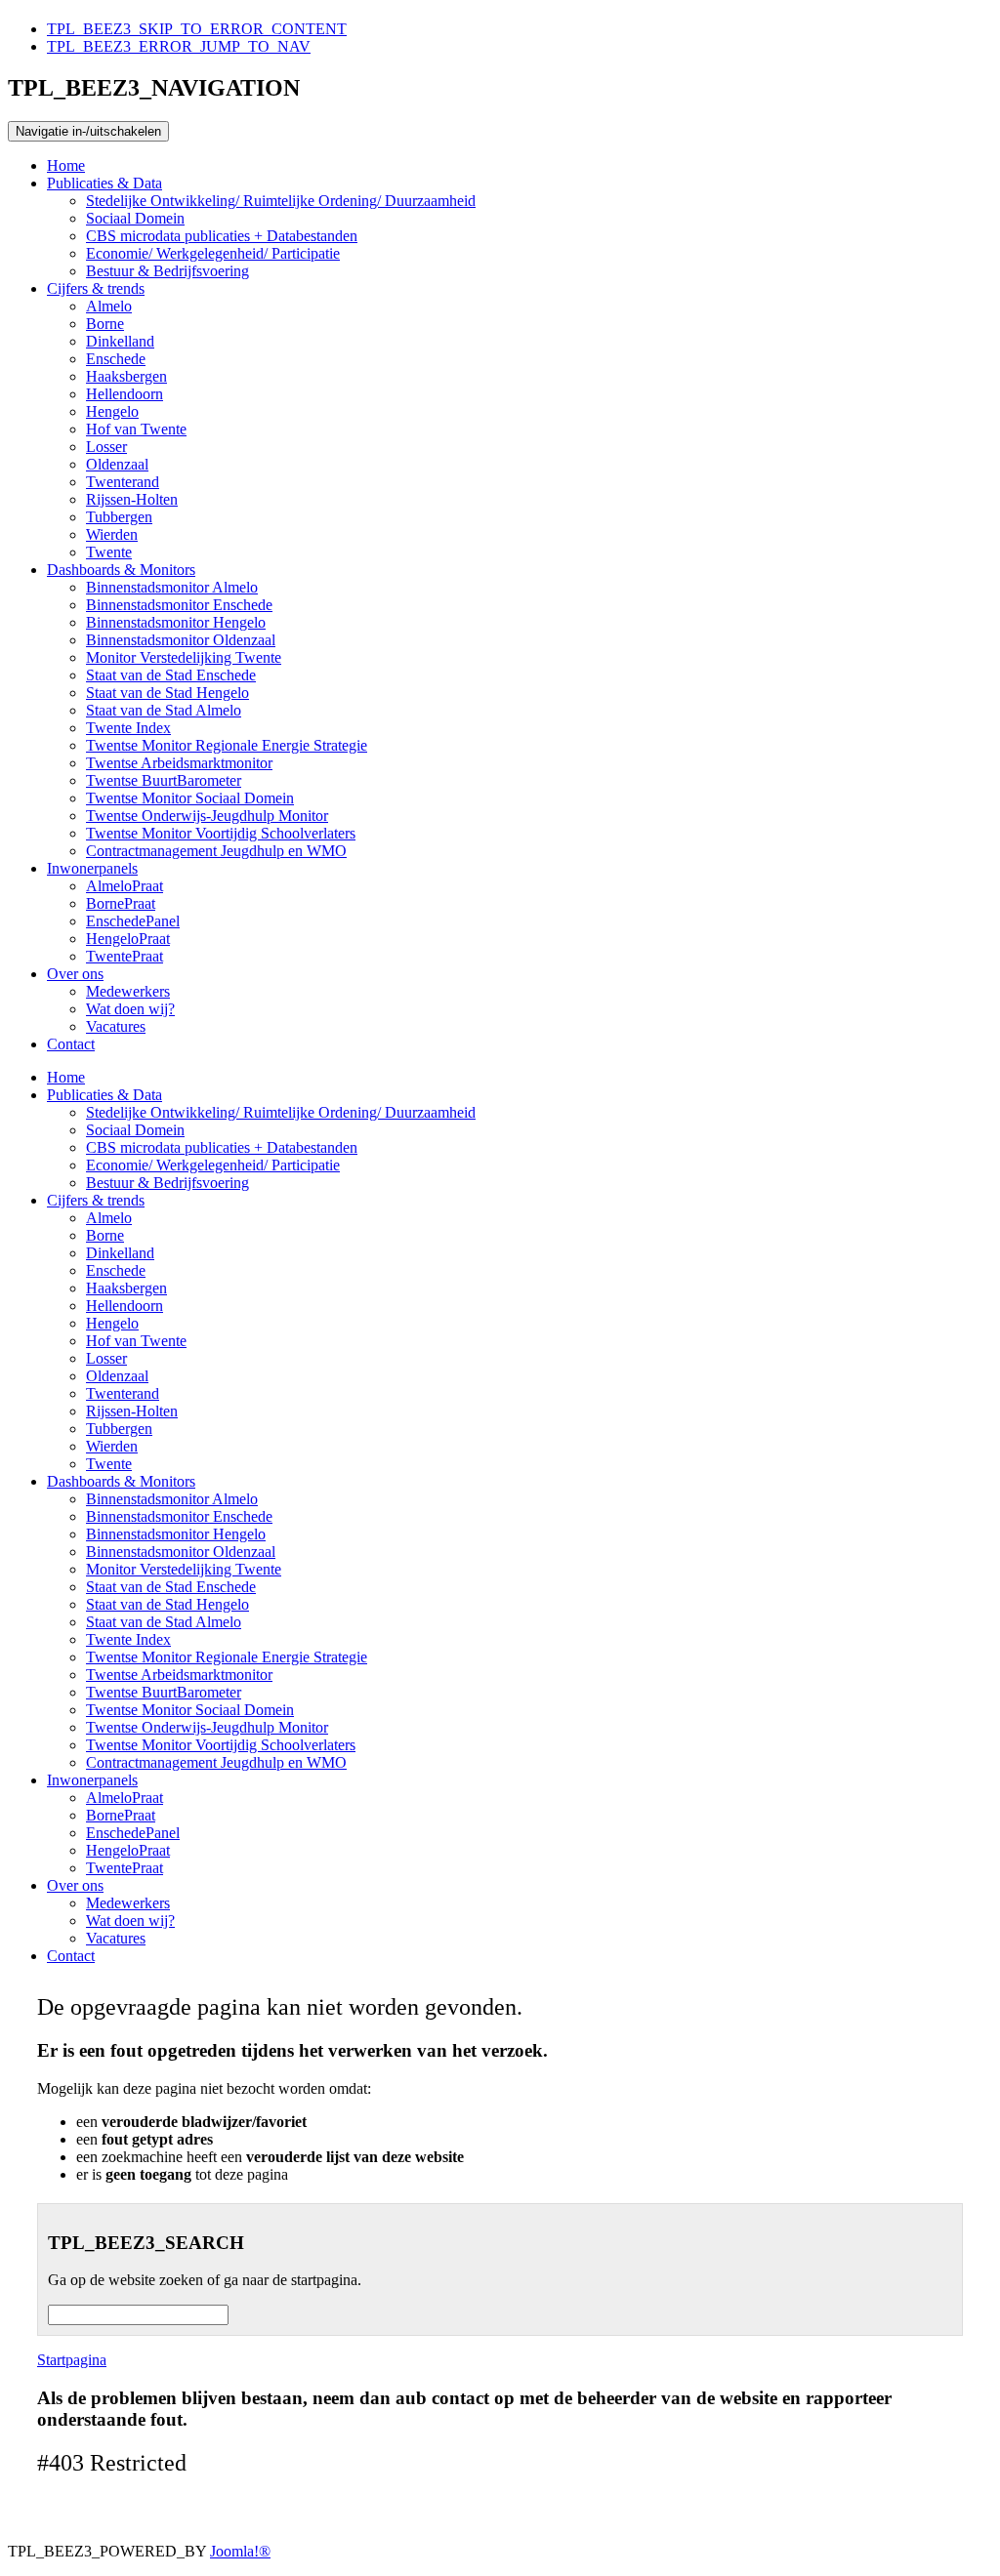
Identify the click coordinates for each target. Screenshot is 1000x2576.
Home (66, 165)
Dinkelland (120, 341)
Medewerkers (128, 991)
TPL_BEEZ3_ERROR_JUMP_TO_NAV (179, 46)
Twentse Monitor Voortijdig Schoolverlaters (221, 833)
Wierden (112, 534)
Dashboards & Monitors (121, 570)
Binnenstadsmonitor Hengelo (176, 622)
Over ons (75, 974)
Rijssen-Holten (132, 499)
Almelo (109, 306)
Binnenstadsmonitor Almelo (172, 587)
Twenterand (123, 482)
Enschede (116, 359)
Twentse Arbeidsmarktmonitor (179, 763)
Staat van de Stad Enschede (171, 675)
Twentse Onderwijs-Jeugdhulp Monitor (207, 816)
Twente (109, 552)
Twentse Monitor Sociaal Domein (190, 798)
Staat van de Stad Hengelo (167, 693)
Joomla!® (240, 2551)
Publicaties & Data (104, 183)
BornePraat (121, 903)
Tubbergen (119, 517)
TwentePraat (125, 956)
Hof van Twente (136, 429)
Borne (105, 324)
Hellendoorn (125, 394)
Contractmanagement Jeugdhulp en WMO (216, 851)
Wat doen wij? (130, 1009)
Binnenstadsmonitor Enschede (179, 605)
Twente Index (128, 728)
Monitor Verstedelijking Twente (184, 657)
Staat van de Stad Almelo (164, 710)
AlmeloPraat (125, 886)
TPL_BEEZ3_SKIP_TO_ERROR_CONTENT (197, 29)
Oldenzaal (117, 464)
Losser (106, 447)
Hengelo (112, 411)
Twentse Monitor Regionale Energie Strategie (227, 745)
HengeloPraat (128, 939)
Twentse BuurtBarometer (164, 780)
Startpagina (72, 2360)
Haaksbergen (126, 376)
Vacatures (116, 1026)
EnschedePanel (133, 921)
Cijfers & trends (96, 288)
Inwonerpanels (92, 868)
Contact (71, 1044)
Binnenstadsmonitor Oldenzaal (181, 640)
